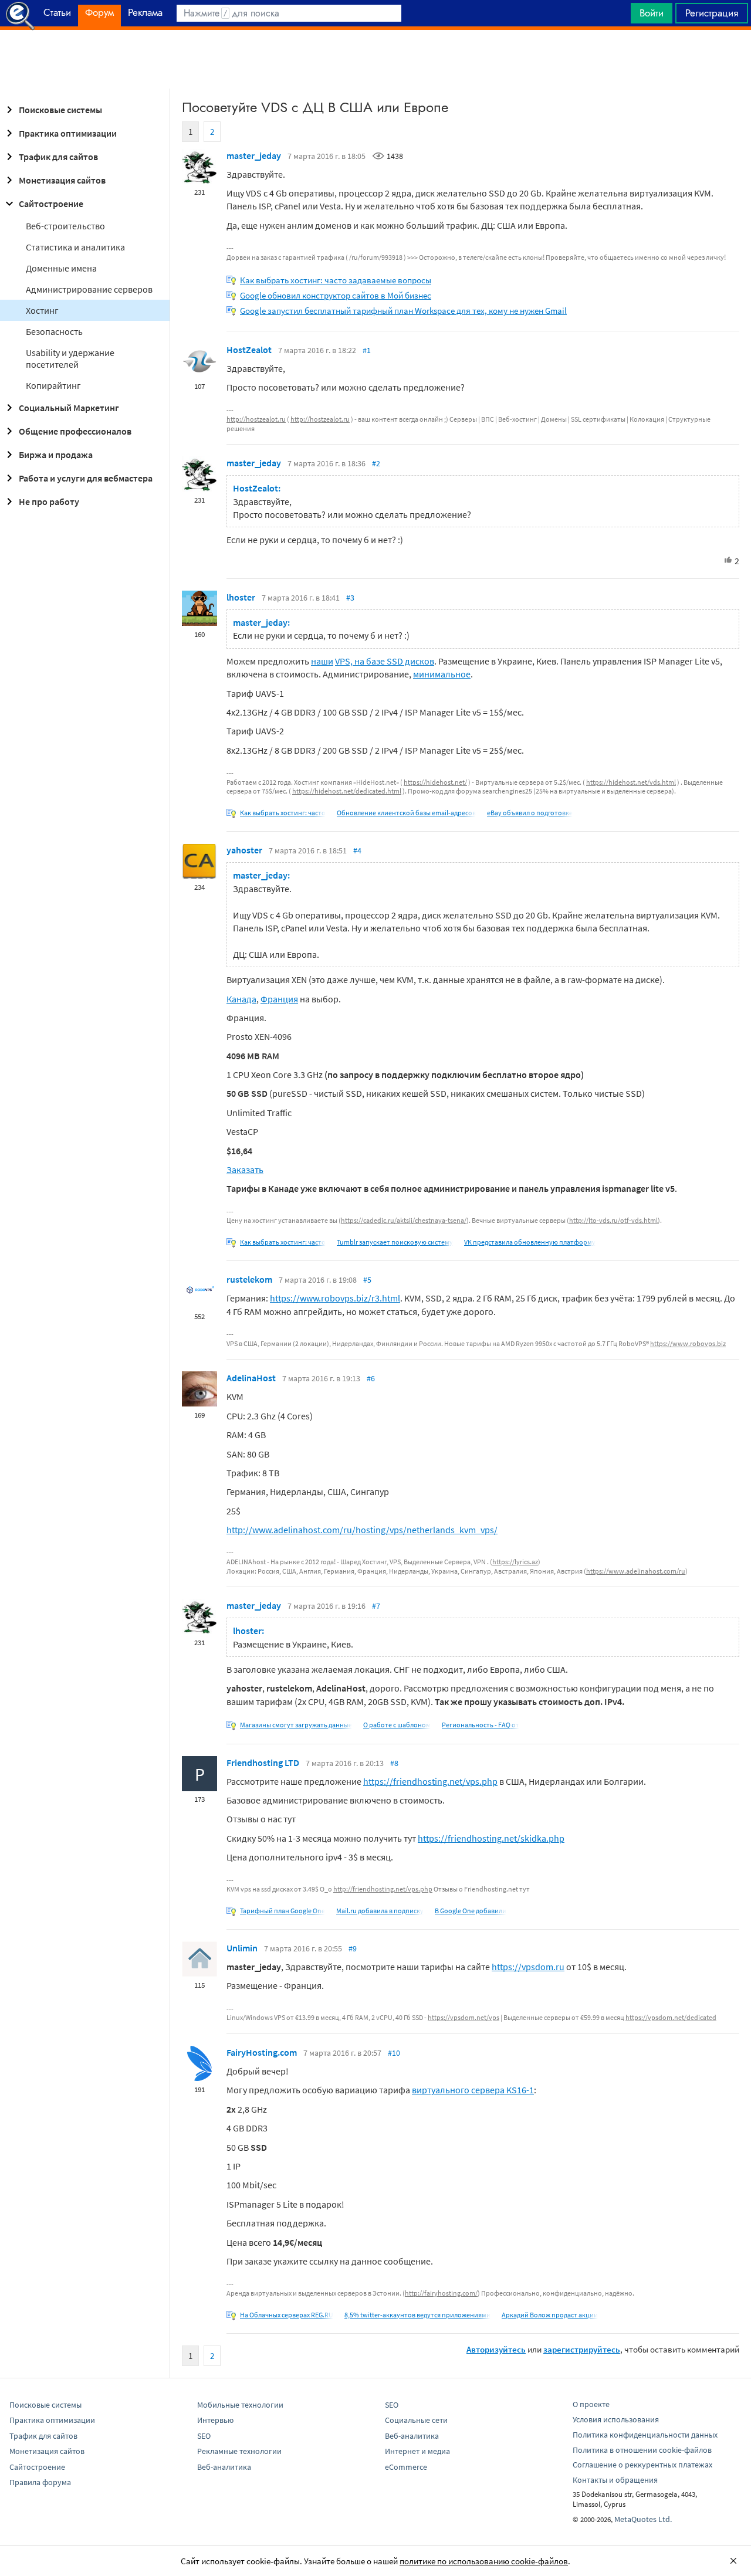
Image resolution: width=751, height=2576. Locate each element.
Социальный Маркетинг (69, 408)
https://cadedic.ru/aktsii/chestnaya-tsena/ (404, 1220)
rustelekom (249, 1279)
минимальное (442, 674)
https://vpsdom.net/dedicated (671, 2017)
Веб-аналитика (224, 2467)
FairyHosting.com (262, 2052)
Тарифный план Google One (283, 1911)
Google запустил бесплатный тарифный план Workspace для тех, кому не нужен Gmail (403, 311)
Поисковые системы (60, 110)
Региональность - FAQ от (481, 1725)
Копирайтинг (53, 385)
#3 (350, 598)
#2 (376, 463)
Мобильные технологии (240, 2405)
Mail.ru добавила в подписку (380, 1911)
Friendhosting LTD (263, 1762)
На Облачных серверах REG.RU (287, 2315)
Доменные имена (61, 268)
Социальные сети (416, 2420)
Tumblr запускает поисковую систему (395, 1242)
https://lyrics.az (515, 1562)
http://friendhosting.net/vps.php (383, 1889)
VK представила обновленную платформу (530, 1242)
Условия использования (616, 2419)
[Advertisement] (375, 59)
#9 (353, 1948)
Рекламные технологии (239, 2451)
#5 (367, 1280)
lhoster (241, 597)
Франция (279, 999)
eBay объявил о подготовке (530, 813)
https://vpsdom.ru (528, 1967)
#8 (394, 1763)
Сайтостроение (51, 204)
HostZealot (249, 350)
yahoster (244, 850)
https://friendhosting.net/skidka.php (491, 1838)
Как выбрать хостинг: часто (283, 813)
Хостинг (42, 310)
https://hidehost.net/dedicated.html (347, 791)
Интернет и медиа (417, 2451)
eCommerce (406, 2467)
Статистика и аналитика (75, 247)
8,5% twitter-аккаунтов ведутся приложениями (417, 2315)
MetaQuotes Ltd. (643, 2519)
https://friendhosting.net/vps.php (430, 1781)
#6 (371, 1378)
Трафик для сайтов (58, 157)
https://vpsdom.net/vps (464, 2017)
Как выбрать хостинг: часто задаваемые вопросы (336, 280)
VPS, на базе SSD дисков (385, 661)
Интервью (215, 2420)
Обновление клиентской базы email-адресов (406, 813)
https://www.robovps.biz (688, 1343)
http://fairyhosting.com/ (441, 2293)
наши (322, 661)
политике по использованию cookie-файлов (484, 2561)
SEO (204, 2436)
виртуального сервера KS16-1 (473, 2090)
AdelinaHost (251, 1378)
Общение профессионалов (75, 431)
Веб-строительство (65, 226)
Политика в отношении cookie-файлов (642, 2450)
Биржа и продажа (56, 455)
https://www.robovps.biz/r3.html (335, 1298)
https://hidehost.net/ (435, 782)
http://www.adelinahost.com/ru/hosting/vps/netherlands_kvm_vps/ (362, 1530)
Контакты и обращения (615, 2480)
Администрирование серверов (89, 289)
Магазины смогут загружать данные (296, 1725)
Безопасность (54, 331)
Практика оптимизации (68, 133)
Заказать (245, 1170)
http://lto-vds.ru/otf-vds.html (613, 1220)
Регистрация (712, 13)
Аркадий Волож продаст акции (550, 2315)
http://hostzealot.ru (256, 419)
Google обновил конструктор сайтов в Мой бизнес (336, 295)
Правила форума (40, 2482)
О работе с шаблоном (397, 1725)
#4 (357, 850)
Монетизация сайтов (62, 180)
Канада (241, 999)
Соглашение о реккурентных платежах (642, 2465)
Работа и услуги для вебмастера (86, 478)
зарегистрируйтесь (582, 2349)
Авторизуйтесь (496, 2349)
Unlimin (242, 1948)
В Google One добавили (471, 1911)
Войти (652, 13)
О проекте (591, 2404)
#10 (394, 2053)
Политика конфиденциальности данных (645, 2435)
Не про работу (49, 501)
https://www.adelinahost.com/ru (636, 1571)
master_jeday (254, 155)
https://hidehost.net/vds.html (631, 782)
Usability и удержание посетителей (70, 358)
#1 (367, 350)
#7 (376, 1606)
